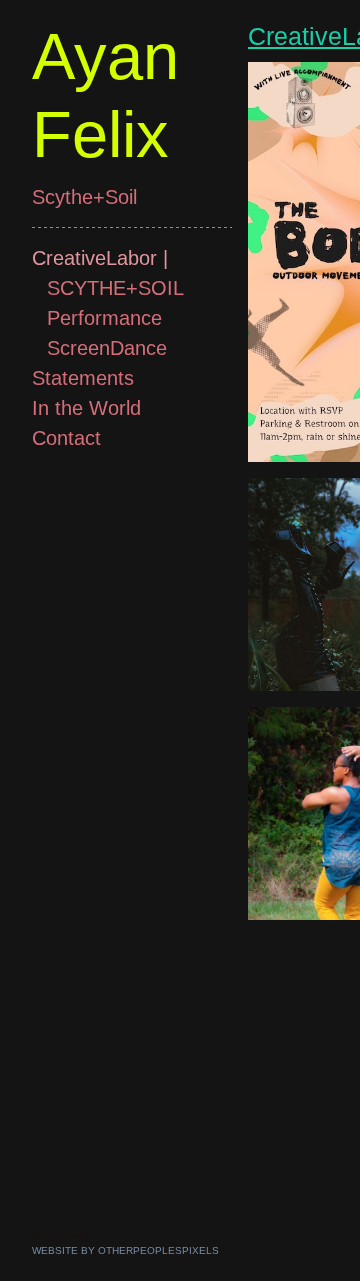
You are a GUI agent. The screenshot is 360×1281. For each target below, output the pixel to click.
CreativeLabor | (100, 258)
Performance (104, 318)
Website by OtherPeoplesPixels (125, 1250)
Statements (83, 378)
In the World (86, 408)
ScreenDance (107, 348)
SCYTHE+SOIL (115, 288)
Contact (66, 438)
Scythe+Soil (84, 197)
